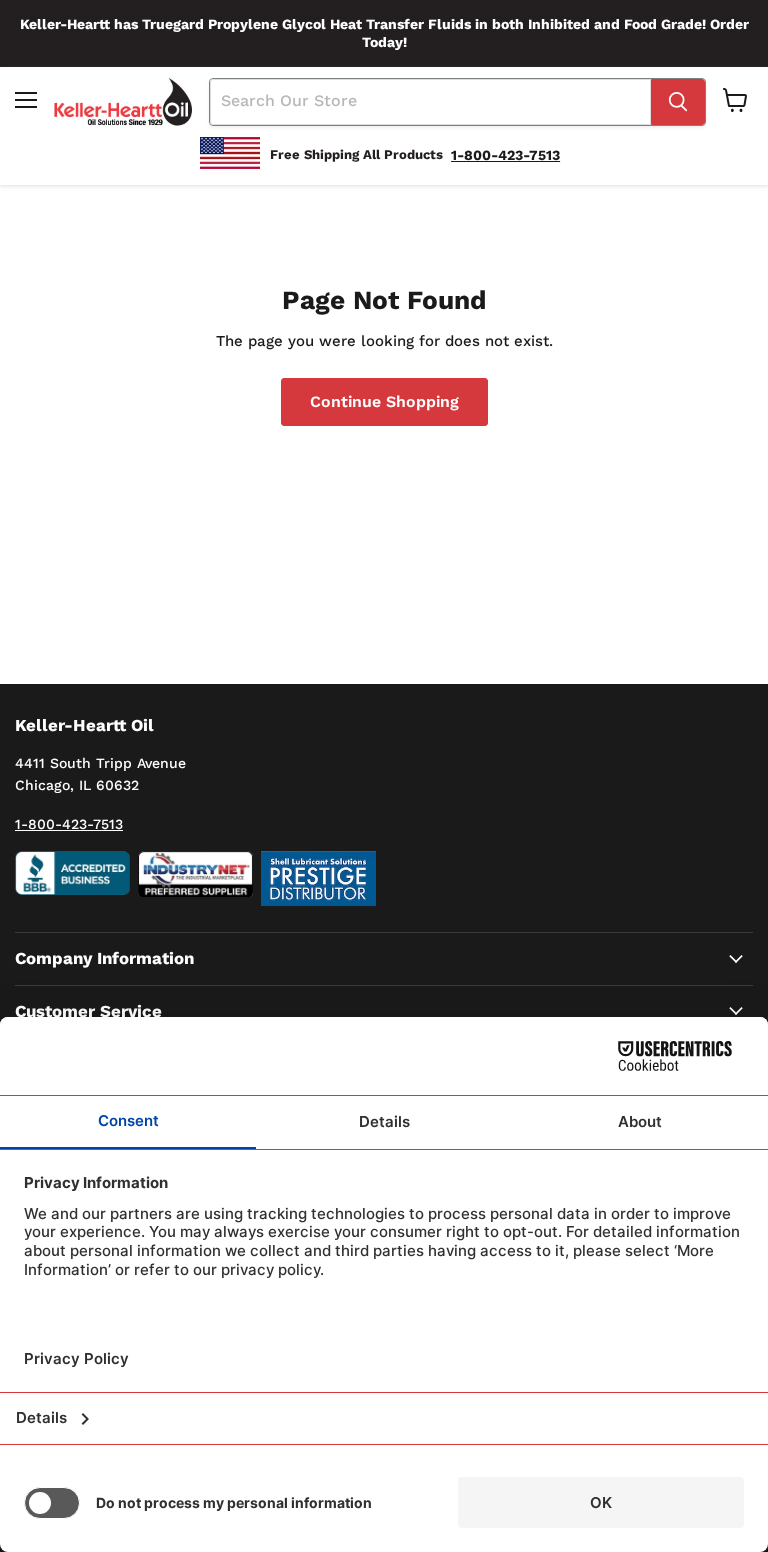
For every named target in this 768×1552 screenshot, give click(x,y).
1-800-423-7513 (69, 824)
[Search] (678, 102)
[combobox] (430, 102)
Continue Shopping (384, 401)
